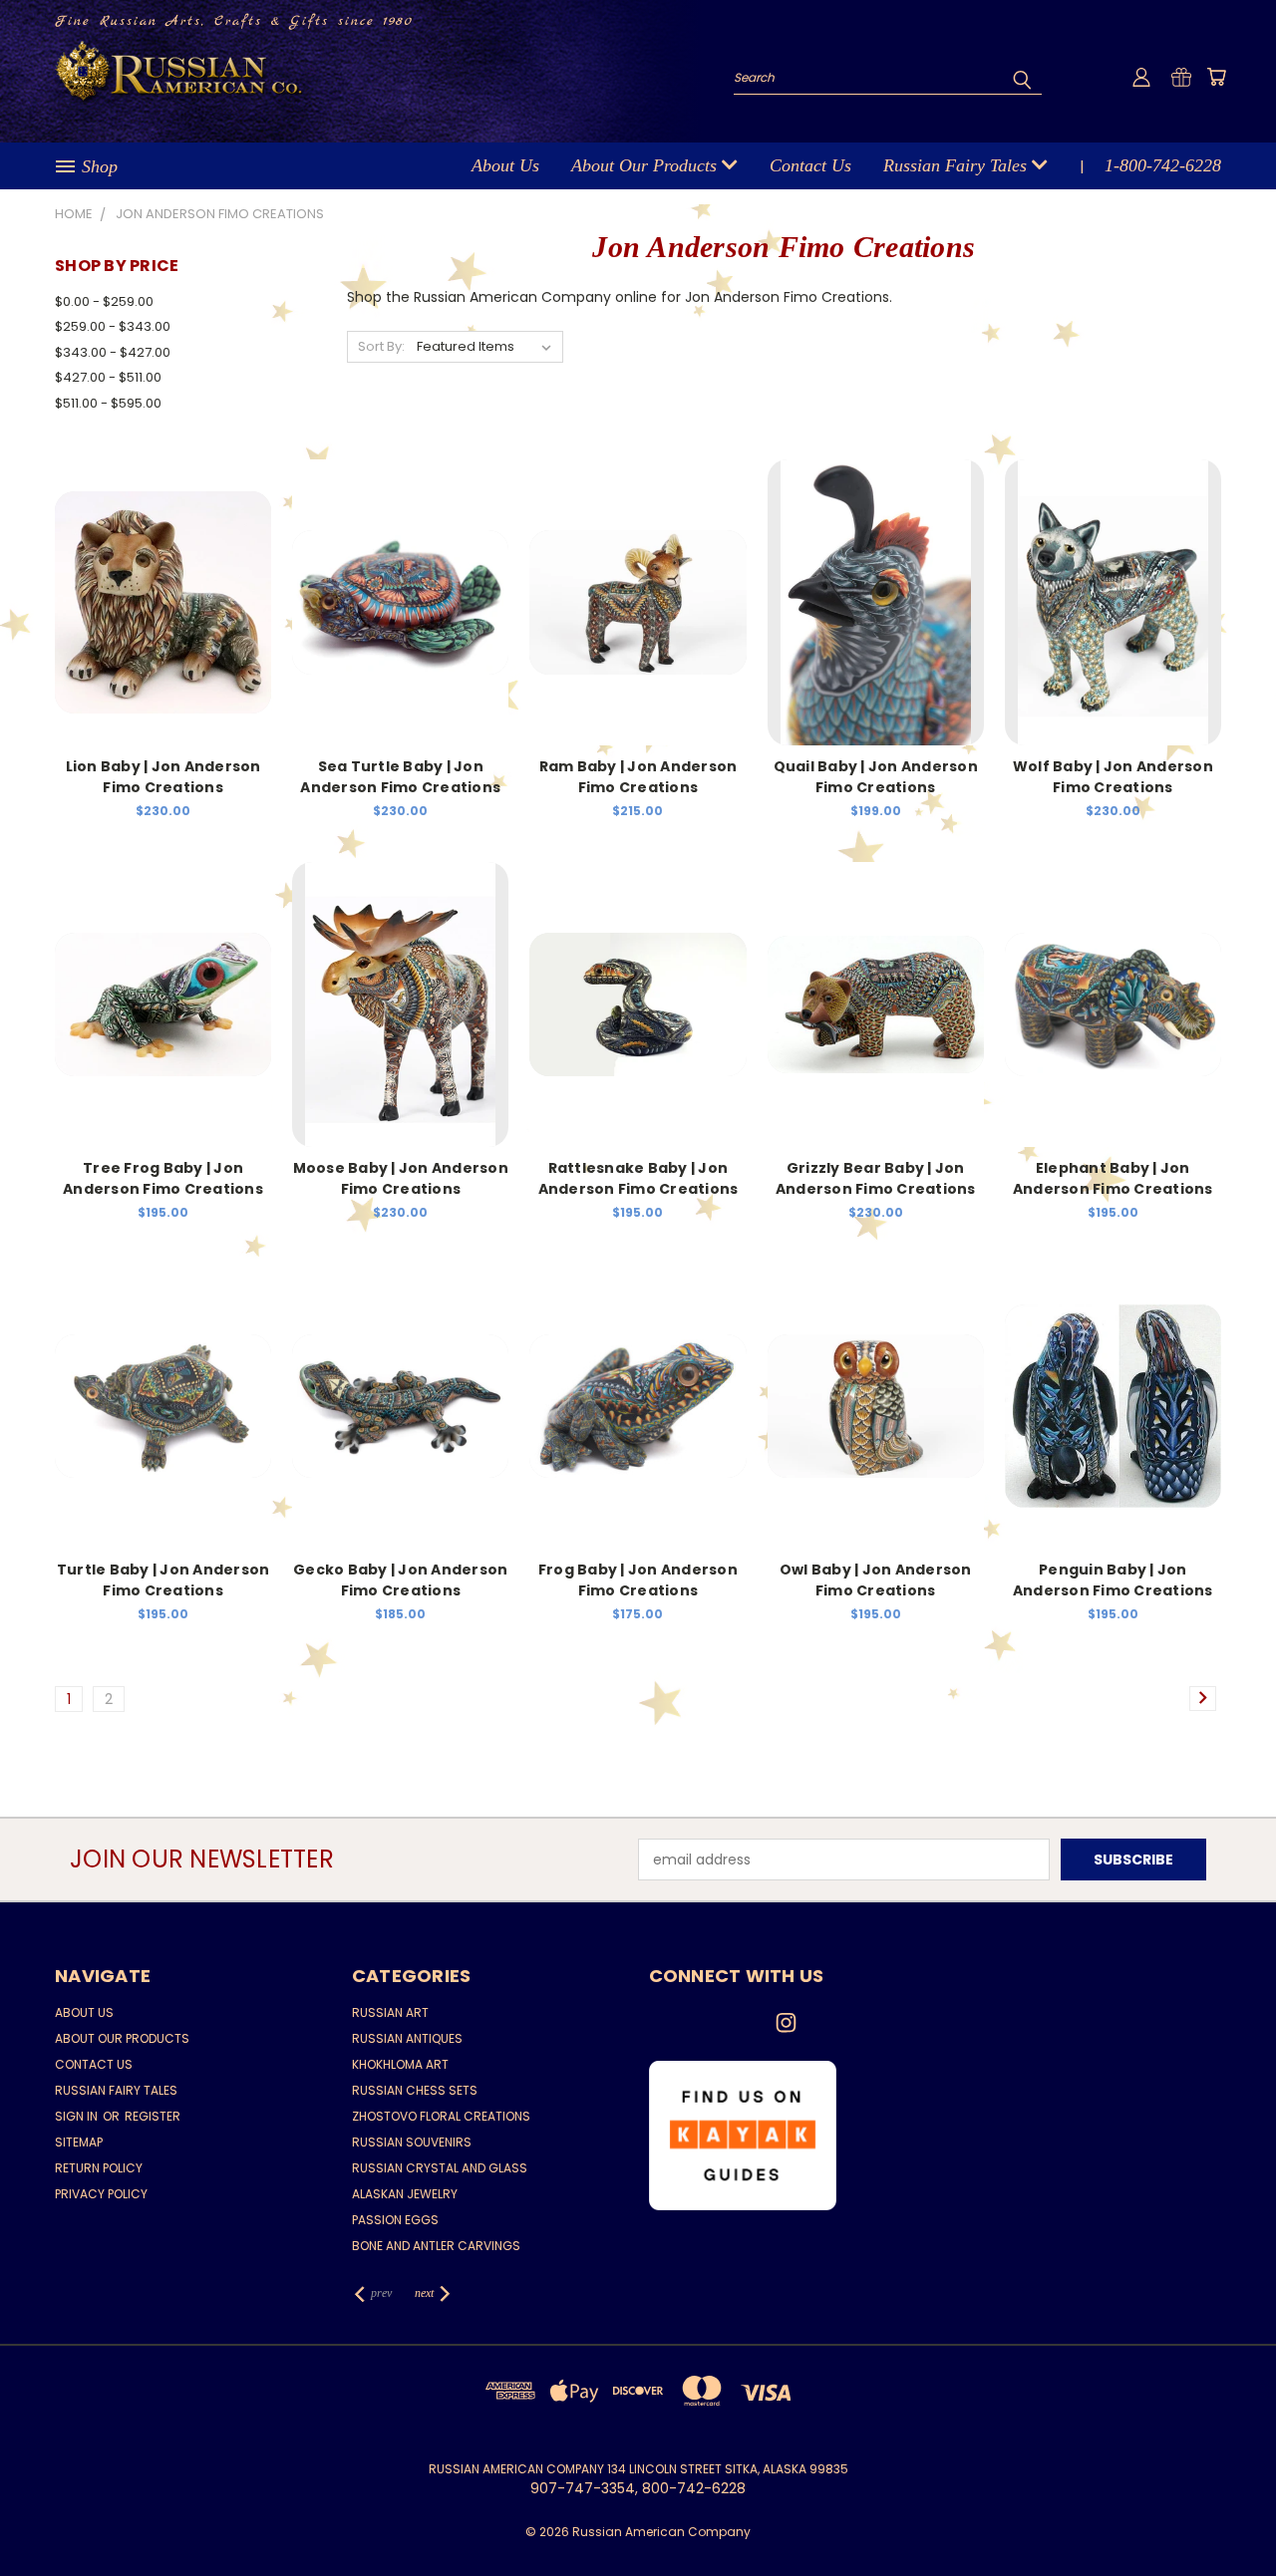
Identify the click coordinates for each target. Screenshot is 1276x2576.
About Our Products (646, 165)
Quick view (163, 581)
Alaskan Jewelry (405, 2194)
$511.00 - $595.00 (108, 403)
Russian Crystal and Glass (440, 2168)
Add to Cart (163, 618)
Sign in (78, 2116)
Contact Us (810, 165)
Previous (1224, 2514)
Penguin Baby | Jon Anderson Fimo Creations (1113, 1580)
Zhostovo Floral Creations (441, 2116)
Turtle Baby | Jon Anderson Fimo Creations (163, 1580)
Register (153, 2116)
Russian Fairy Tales (957, 165)
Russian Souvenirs (412, 2142)
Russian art (390, 2012)
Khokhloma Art (400, 2064)
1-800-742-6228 (1163, 165)
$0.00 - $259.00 (104, 301)
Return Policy (99, 2168)
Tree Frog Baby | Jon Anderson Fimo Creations (163, 1178)
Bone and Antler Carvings (436, 2246)
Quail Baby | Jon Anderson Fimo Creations (876, 777)
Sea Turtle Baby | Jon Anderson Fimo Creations (400, 777)
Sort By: (381, 346)
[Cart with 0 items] (1216, 77)
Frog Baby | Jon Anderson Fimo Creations (638, 1580)
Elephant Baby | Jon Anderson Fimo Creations (1113, 1178)
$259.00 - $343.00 (113, 326)
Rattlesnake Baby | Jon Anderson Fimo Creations (638, 1178)
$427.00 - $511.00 (108, 377)
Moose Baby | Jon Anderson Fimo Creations (401, 1178)
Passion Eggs (395, 2220)
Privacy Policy (101, 2194)
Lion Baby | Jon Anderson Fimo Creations (163, 777)
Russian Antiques (407, 2038)
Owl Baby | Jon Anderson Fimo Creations (876, 1580)
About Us (505, 165)
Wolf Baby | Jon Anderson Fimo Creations (1113, 777)
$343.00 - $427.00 (113, 352)
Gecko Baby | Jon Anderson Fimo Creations (400, 1580)
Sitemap (79, 2142)
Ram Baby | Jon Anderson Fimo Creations (638, 777)
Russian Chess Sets (415, 2090)
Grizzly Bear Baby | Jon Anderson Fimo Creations (876, 1178)
